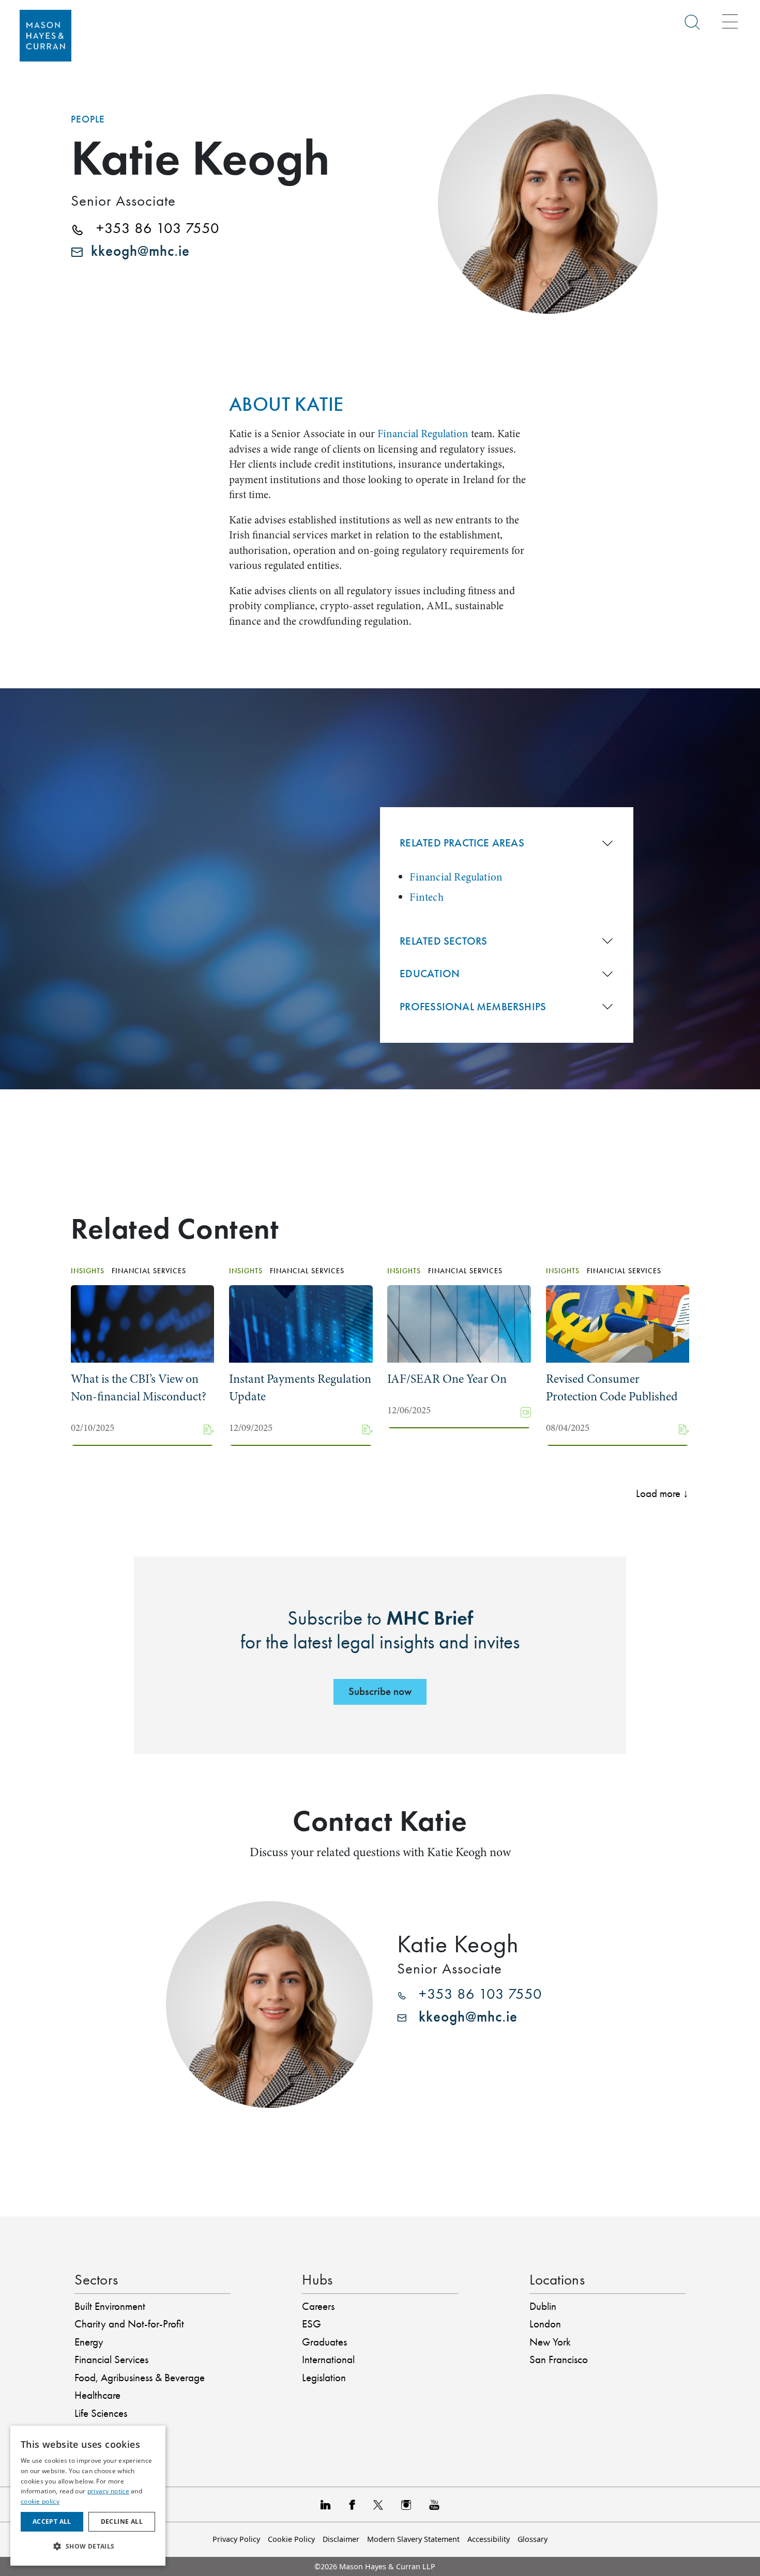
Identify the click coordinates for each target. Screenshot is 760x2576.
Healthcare (97, 2395)
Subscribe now (380, 1691)
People (88, 119)
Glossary (533, 2539)
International (328, 2359)
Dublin (543, 2306)
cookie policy (40, 2501)
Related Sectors (443, 941)
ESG (311, 2324)
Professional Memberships (473, 1007)
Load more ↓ (662, 1493)
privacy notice (108, 2491)
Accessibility (489, 2539)
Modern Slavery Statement (413, 2539)
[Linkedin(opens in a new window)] (326, 2504)
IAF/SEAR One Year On (447, 1379)
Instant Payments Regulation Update (300, 1388)
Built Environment (110, 2306)
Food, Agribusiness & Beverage (140, 2378)
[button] (88, 2547)
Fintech (426, 897)
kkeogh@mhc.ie (136, 251)
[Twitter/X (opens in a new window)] (378, 2504)
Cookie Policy (291, 2539)
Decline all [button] (122, 2521)
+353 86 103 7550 (151, 228)
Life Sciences (101, 2413)
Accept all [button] (52, 2521)
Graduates (324, 2342)
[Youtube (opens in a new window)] (434, 2504)
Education (430, 974)
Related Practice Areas (462, 843)
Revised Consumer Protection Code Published (612, 1388)
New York (550, 2342)
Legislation (324, 2378)
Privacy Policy (236, 2539)
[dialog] (88, 2496)
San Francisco (559, 2359)
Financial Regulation (423, 434)
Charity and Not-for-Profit (129, 2324)
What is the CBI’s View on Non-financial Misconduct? (139, 1388)
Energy (89, 2342)
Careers (318, 2306)
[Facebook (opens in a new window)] (352, 2504)
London (545, 2324)
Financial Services (111, 2359)
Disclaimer (341, 2539)
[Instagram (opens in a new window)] (406, 2504)
